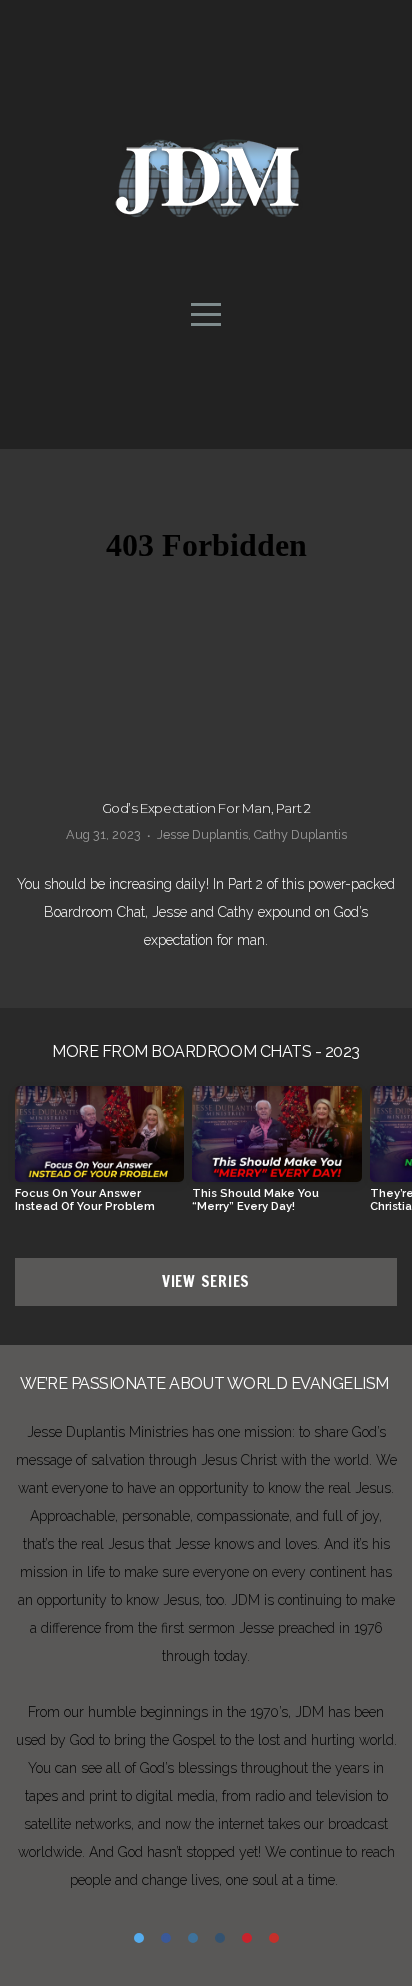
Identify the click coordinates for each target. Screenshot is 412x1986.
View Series (206, 1281)
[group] (99, 1157)
